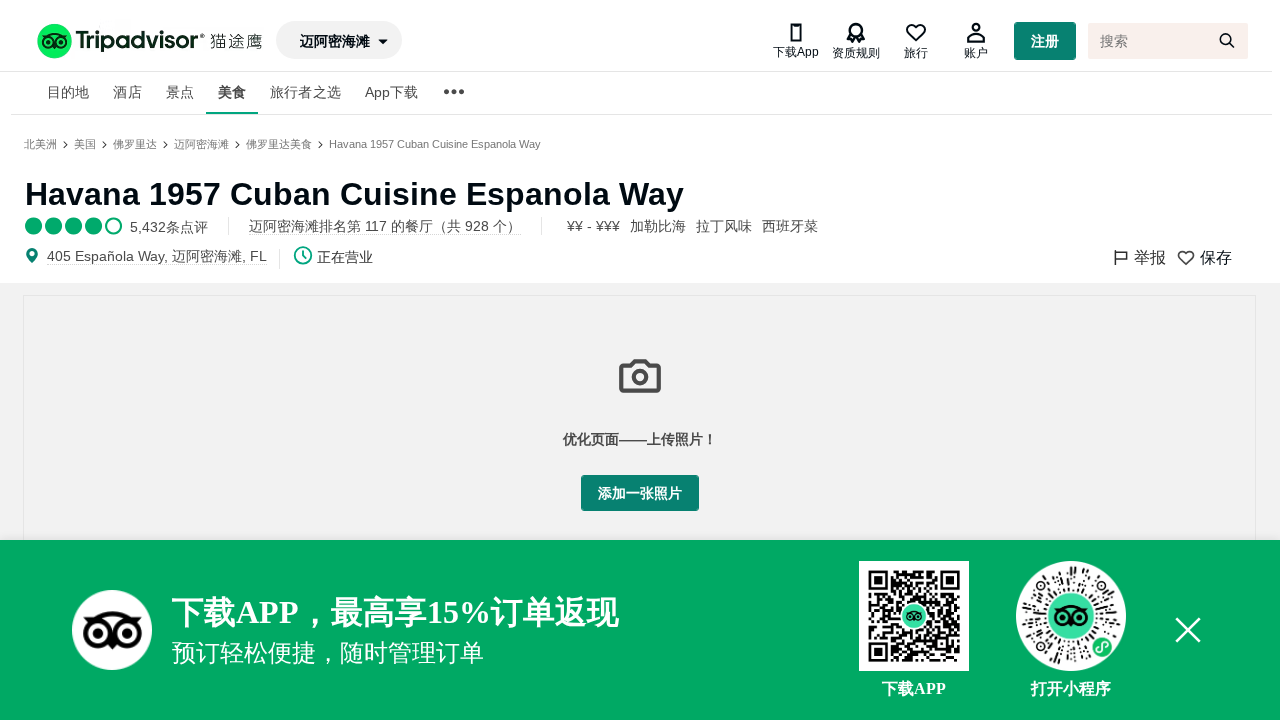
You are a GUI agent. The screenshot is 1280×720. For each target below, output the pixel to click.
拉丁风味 (724, 226)
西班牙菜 (790, 226)
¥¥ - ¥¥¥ (593, 226)
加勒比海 (658, 226)
